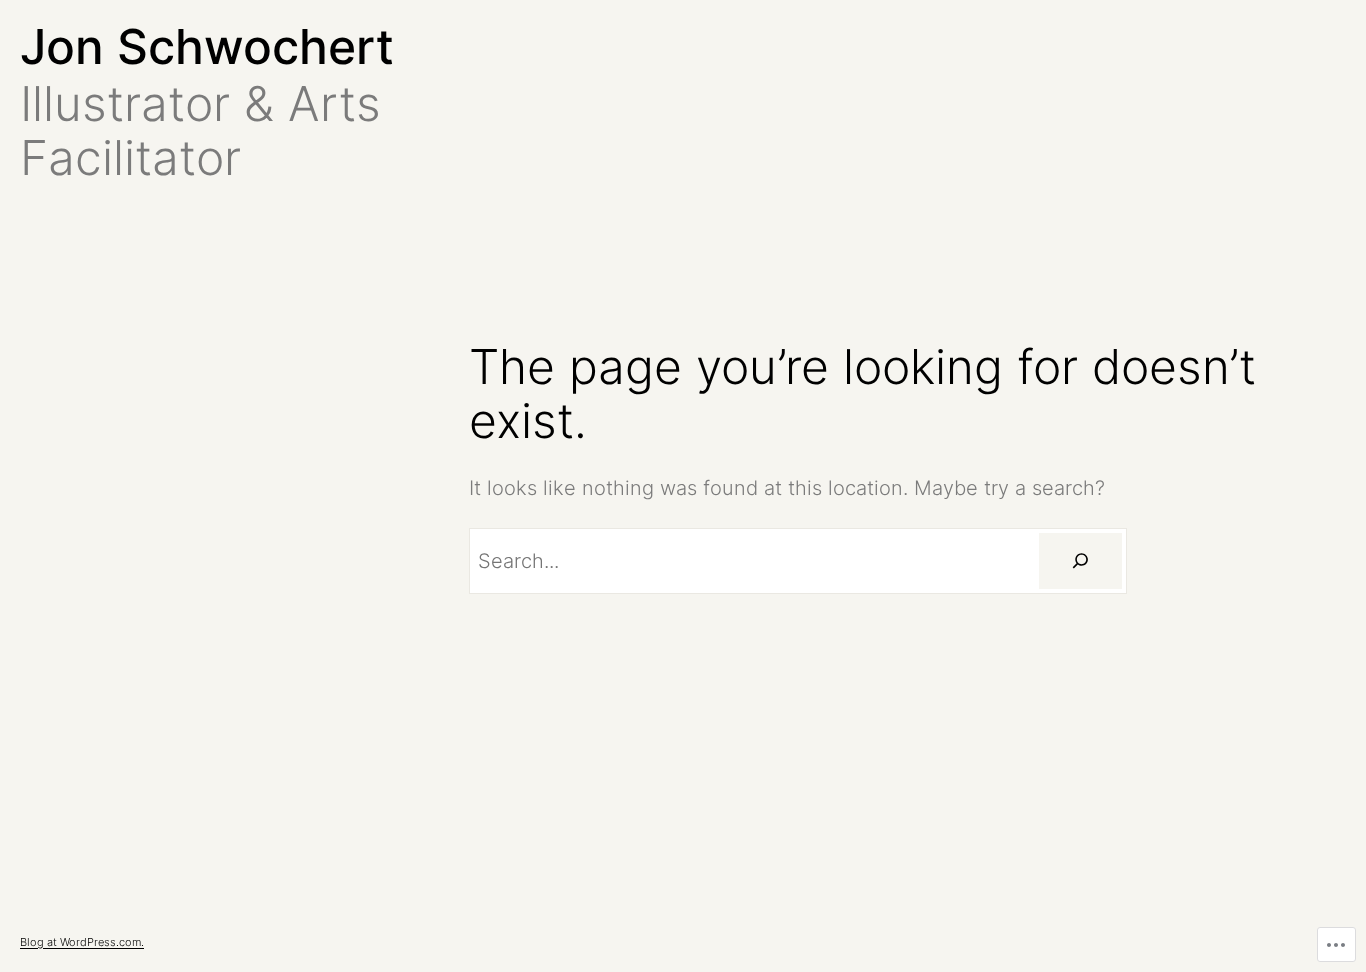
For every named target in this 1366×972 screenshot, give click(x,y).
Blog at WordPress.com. (82, 942)
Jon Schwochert (207, 46)
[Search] (1080, 561)
